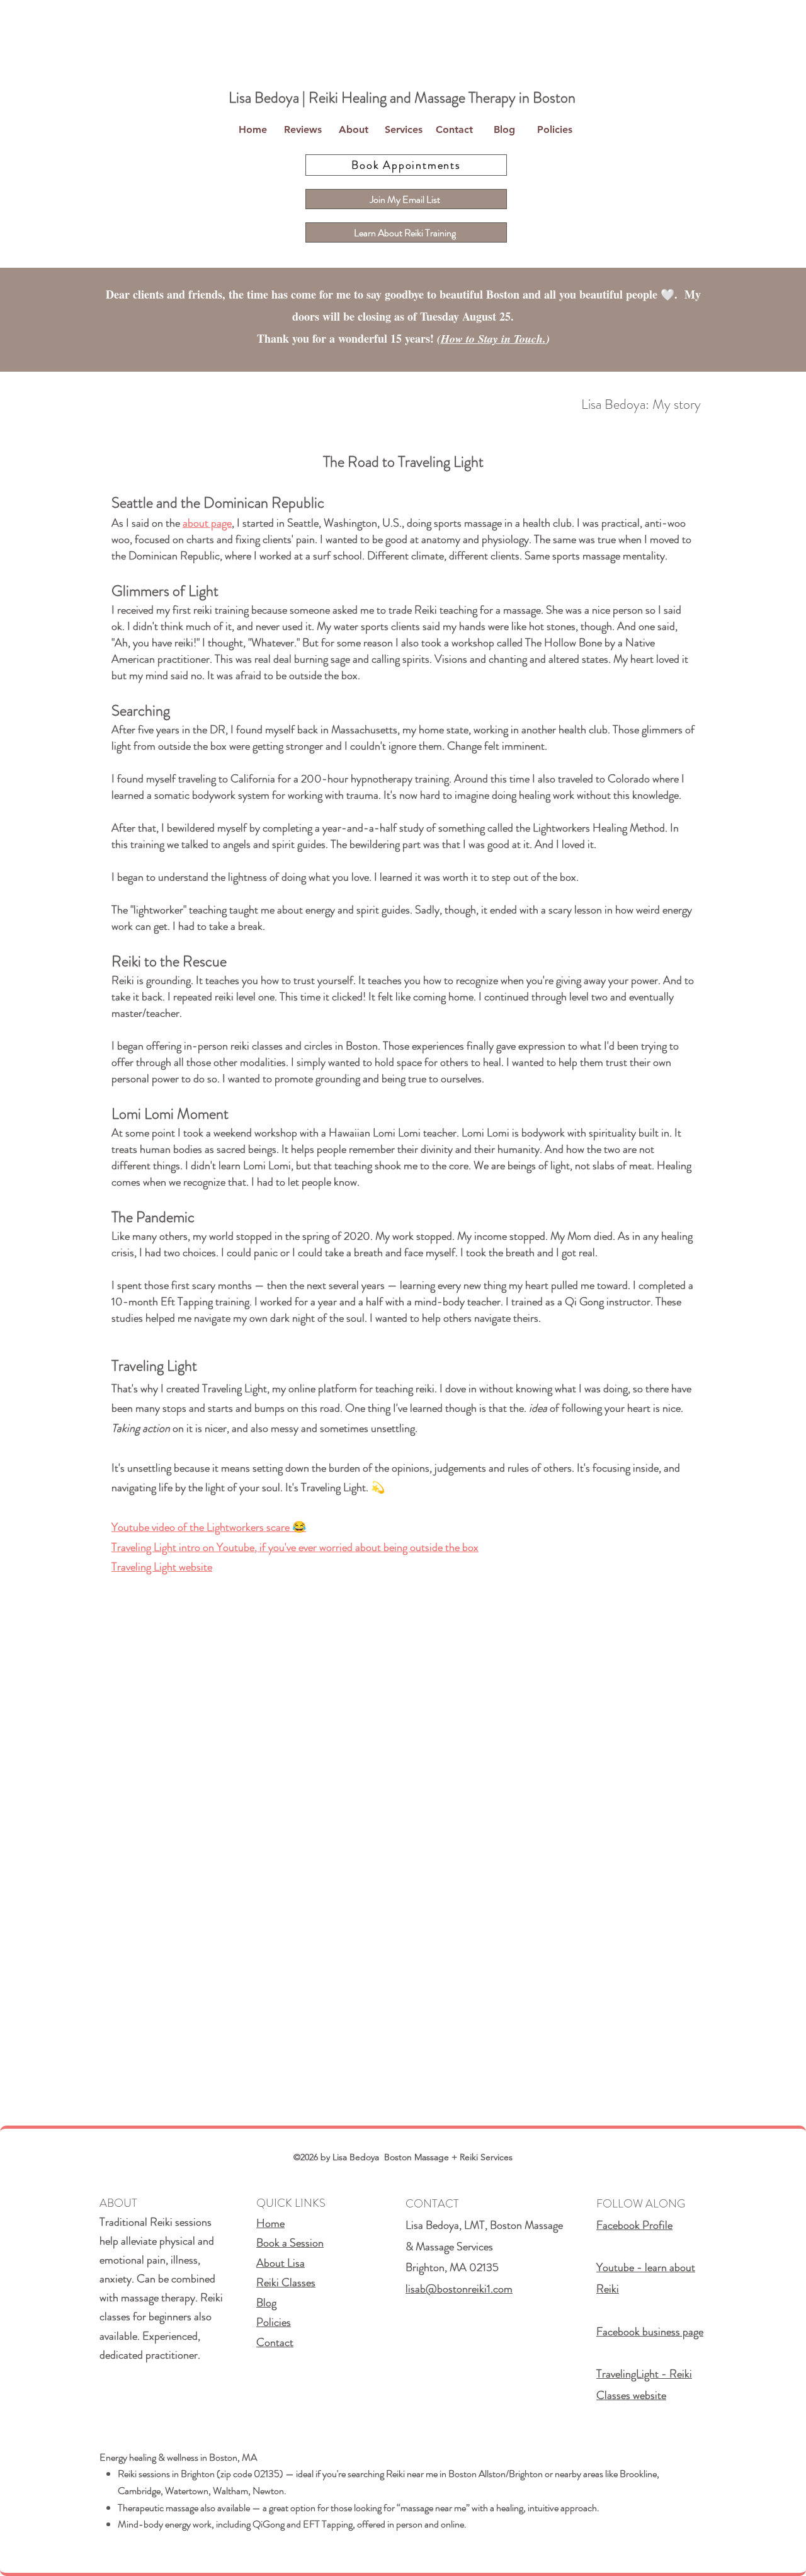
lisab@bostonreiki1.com (459, 2289)
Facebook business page (650, 2332)
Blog (266, 2303)
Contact (275, 2342)
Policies (274, 2322)
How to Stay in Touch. (493, 339)
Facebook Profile (634, 2225)
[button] (353, 130)
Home (270, 2223)
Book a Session (290, 2243)
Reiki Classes (286, 2282)
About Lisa (281, 2263)
